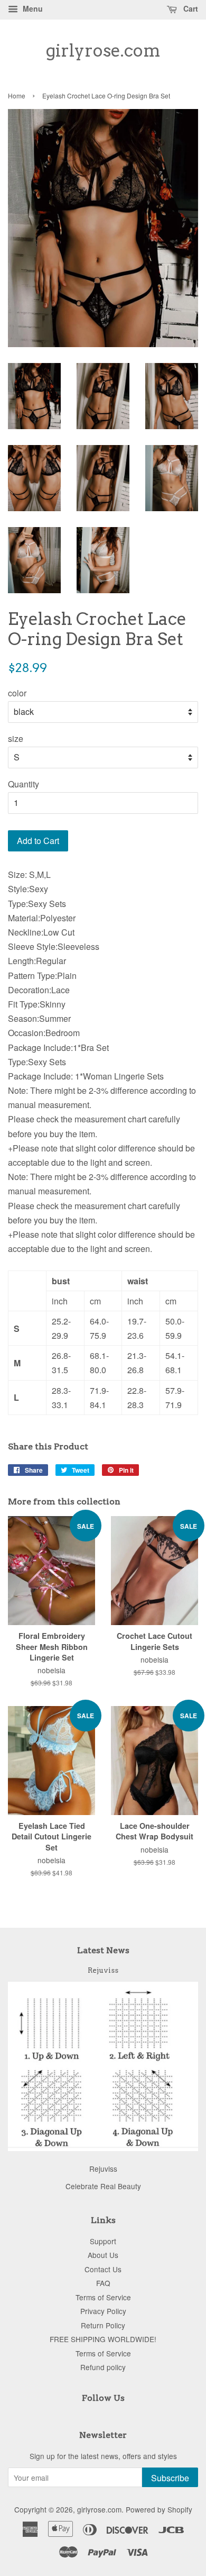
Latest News (103, 1950)
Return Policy (103, 2325)
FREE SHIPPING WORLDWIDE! (103, 2339)
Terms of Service (103, 2297)
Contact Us (103, 2269)
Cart (190, 8)
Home (17, 96)
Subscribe (170, 2478)
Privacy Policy (103, 2311)
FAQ (103, 2283)
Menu (32, 8)
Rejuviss (103, 1970)
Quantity (24, 784)
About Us (103, 2255)
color (17, 693)
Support (103, 2241)
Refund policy (103, 2367)
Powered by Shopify (159, 2509)
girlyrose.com (103, 51)
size (16, 738)
